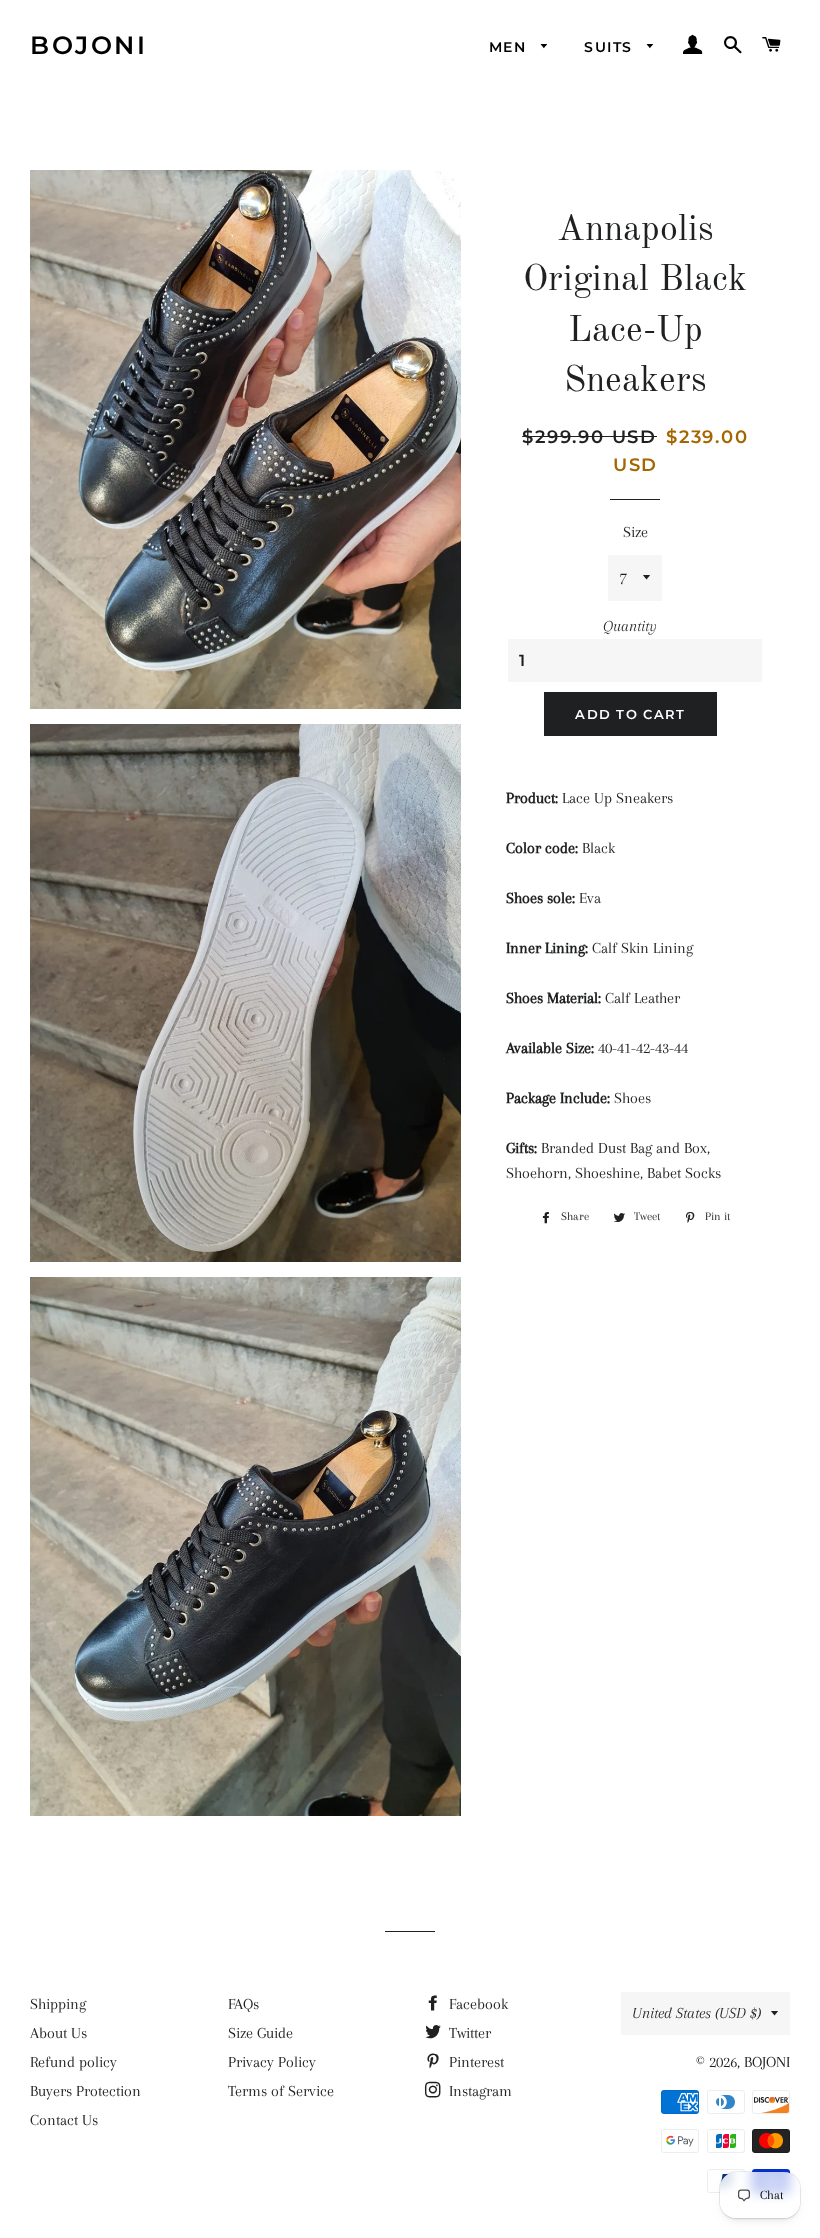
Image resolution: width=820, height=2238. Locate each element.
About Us (58, 2033)
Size (635, 532)
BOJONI (88, 45)
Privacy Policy (272, 2062)
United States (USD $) (696, 2013)
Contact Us (64, 2120)
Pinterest (474, 2062)
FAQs (243, 2004)
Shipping (58, 2004)
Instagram (478, 2091)
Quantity (630, 626)
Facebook (476, 2004)
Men (510, 47)
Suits (610, 47)
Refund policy (73, 2062)
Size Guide (260, 2033)
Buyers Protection (85, 2091)
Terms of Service (281, 2091)
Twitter (468, 2033)
